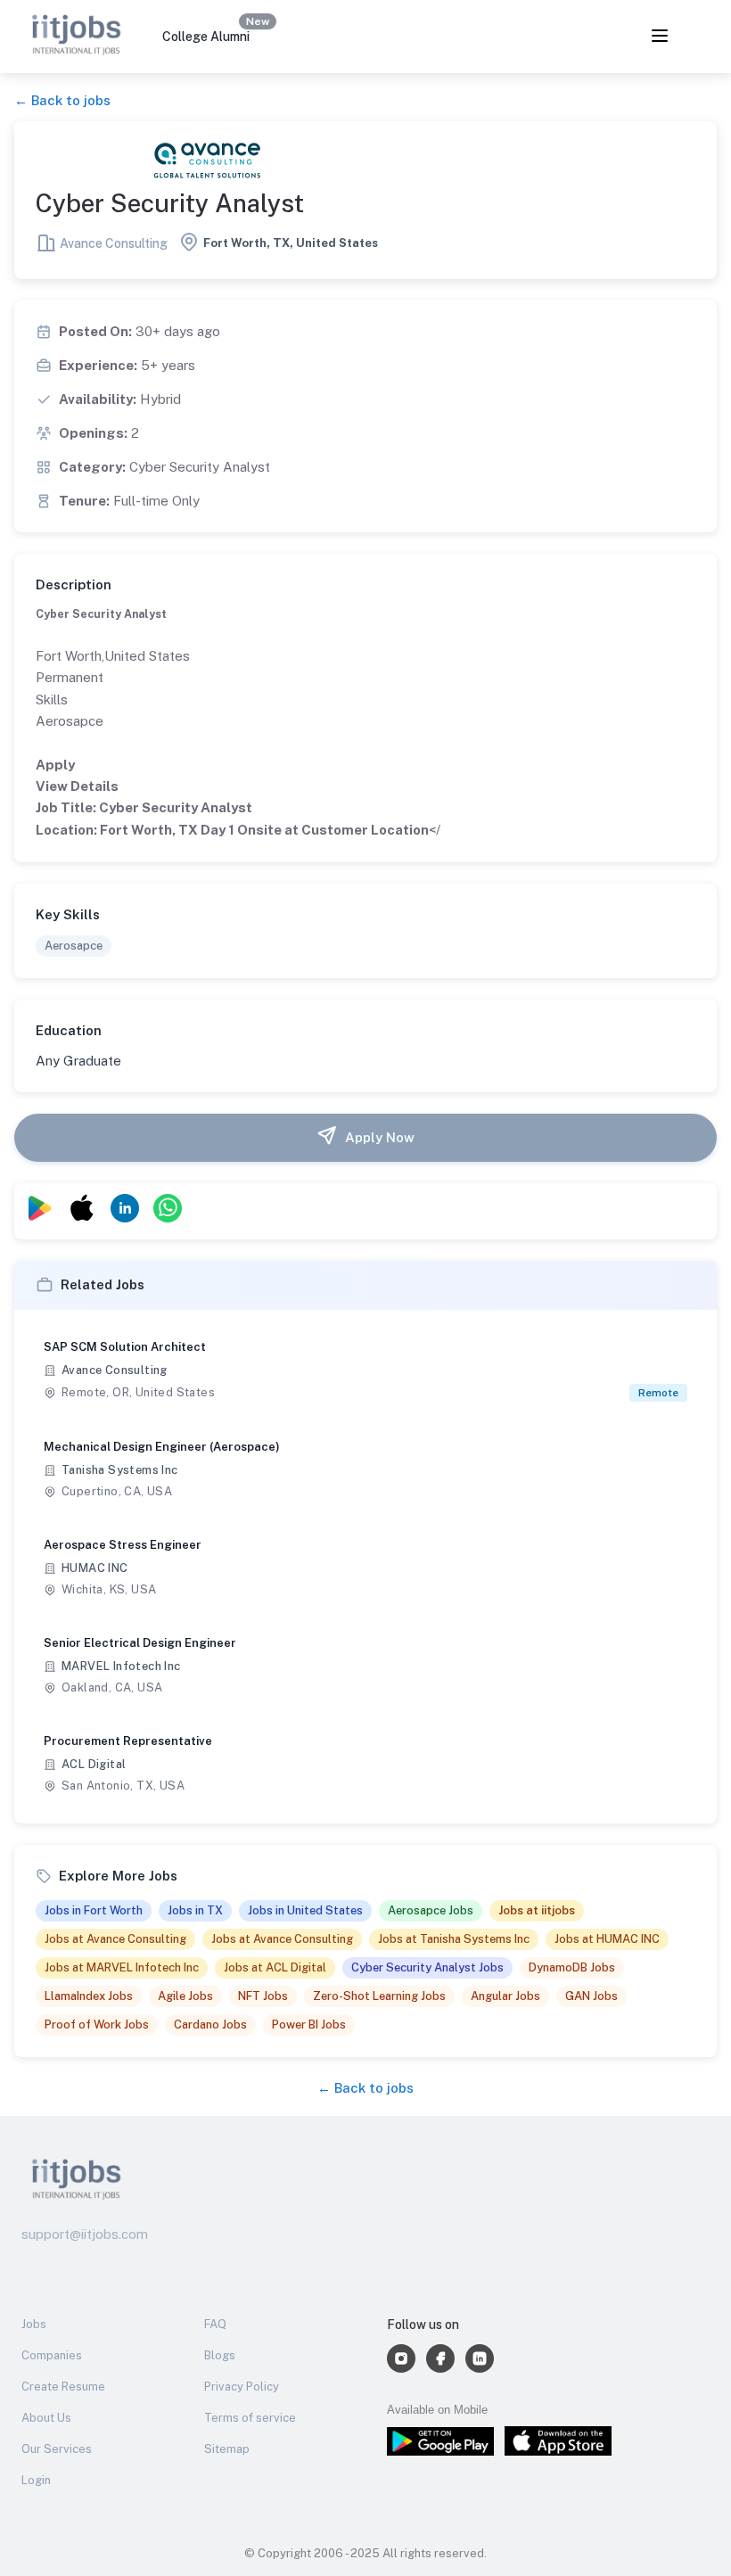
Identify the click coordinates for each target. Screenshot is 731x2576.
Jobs (34, 2324)
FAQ (215, 2324)
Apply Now (380, 1137)
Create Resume (63, 2387)
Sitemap (227, 2449)
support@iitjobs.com (85, 2234)
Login (36, 2480)
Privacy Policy (242, 2387)
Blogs (220, 2355)
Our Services (57, 2449)
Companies (52, 2355)
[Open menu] (660, 37)
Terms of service (250, 2418)
